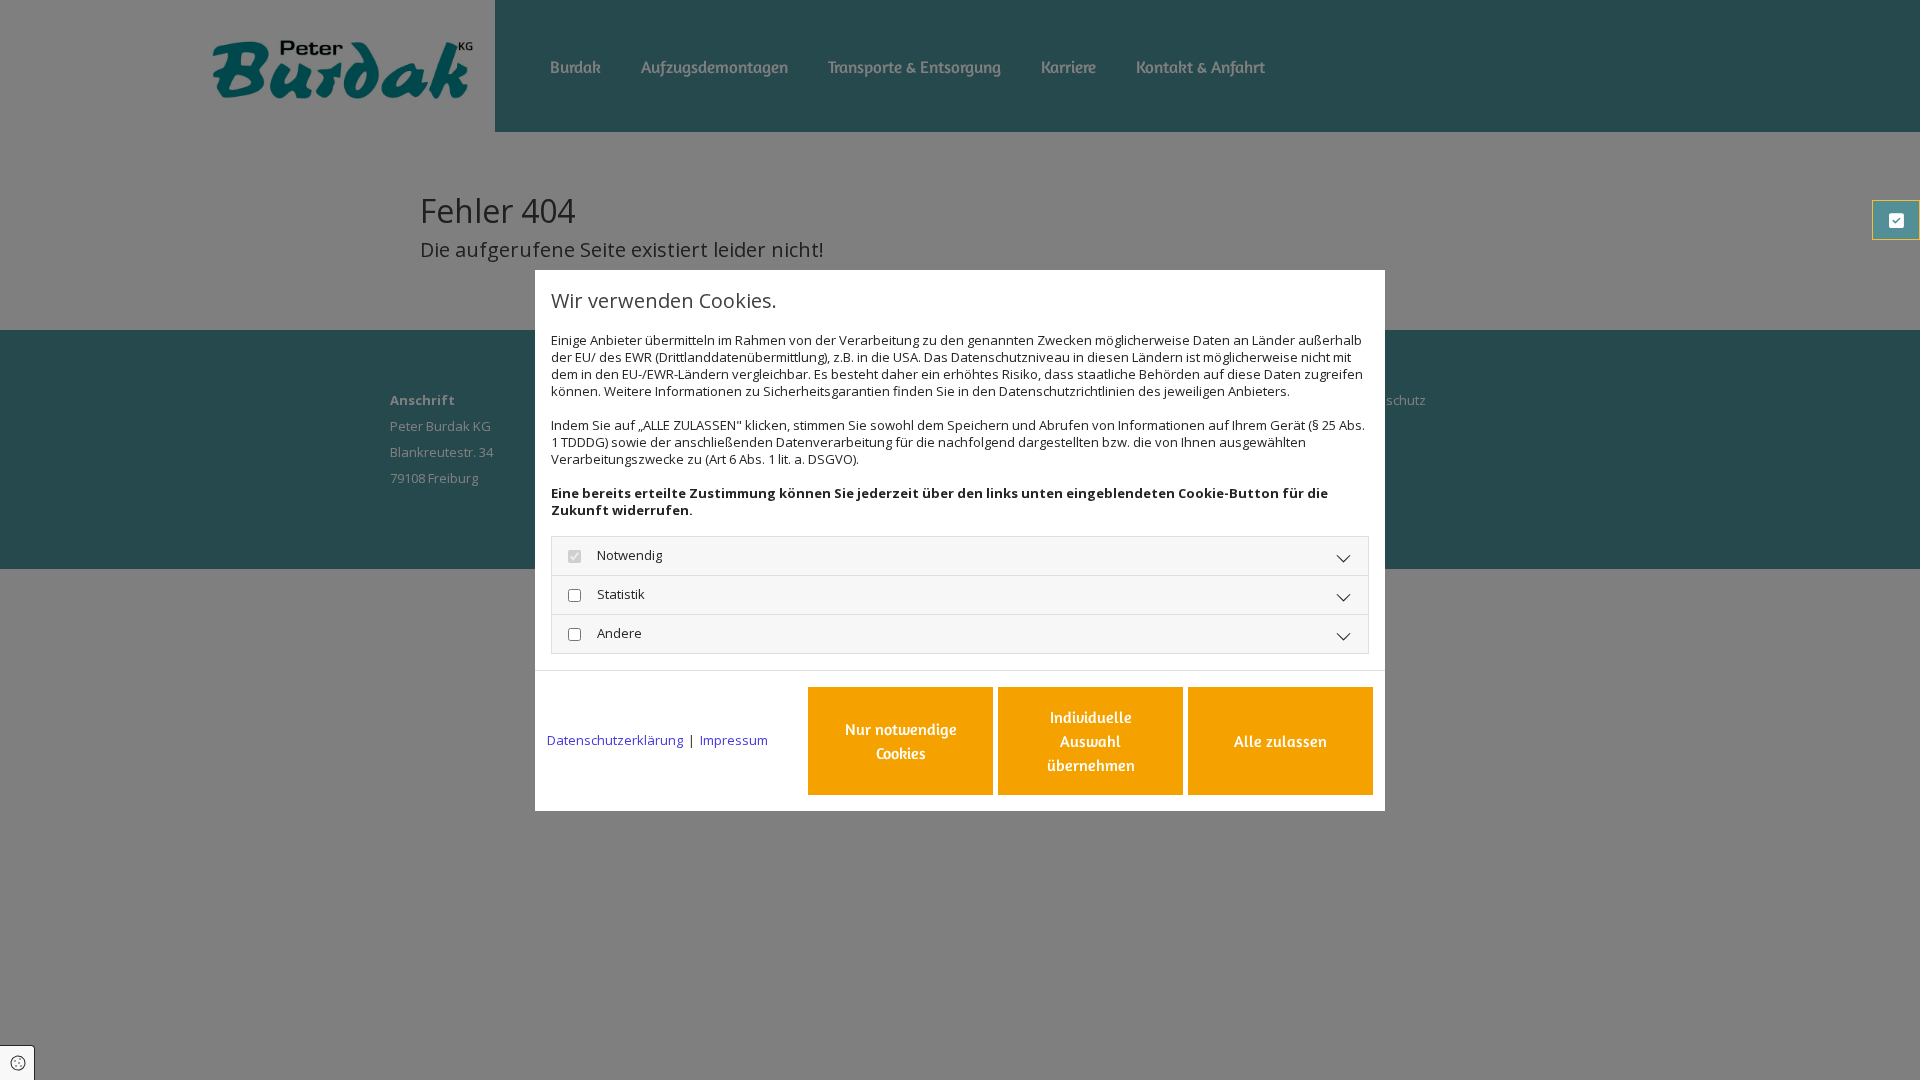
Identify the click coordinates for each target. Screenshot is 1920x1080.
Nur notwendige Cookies (901, 741)
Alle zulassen (1280, 741)
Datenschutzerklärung (615, 740)
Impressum (734, 740)
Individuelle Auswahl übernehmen (1091, 741)
